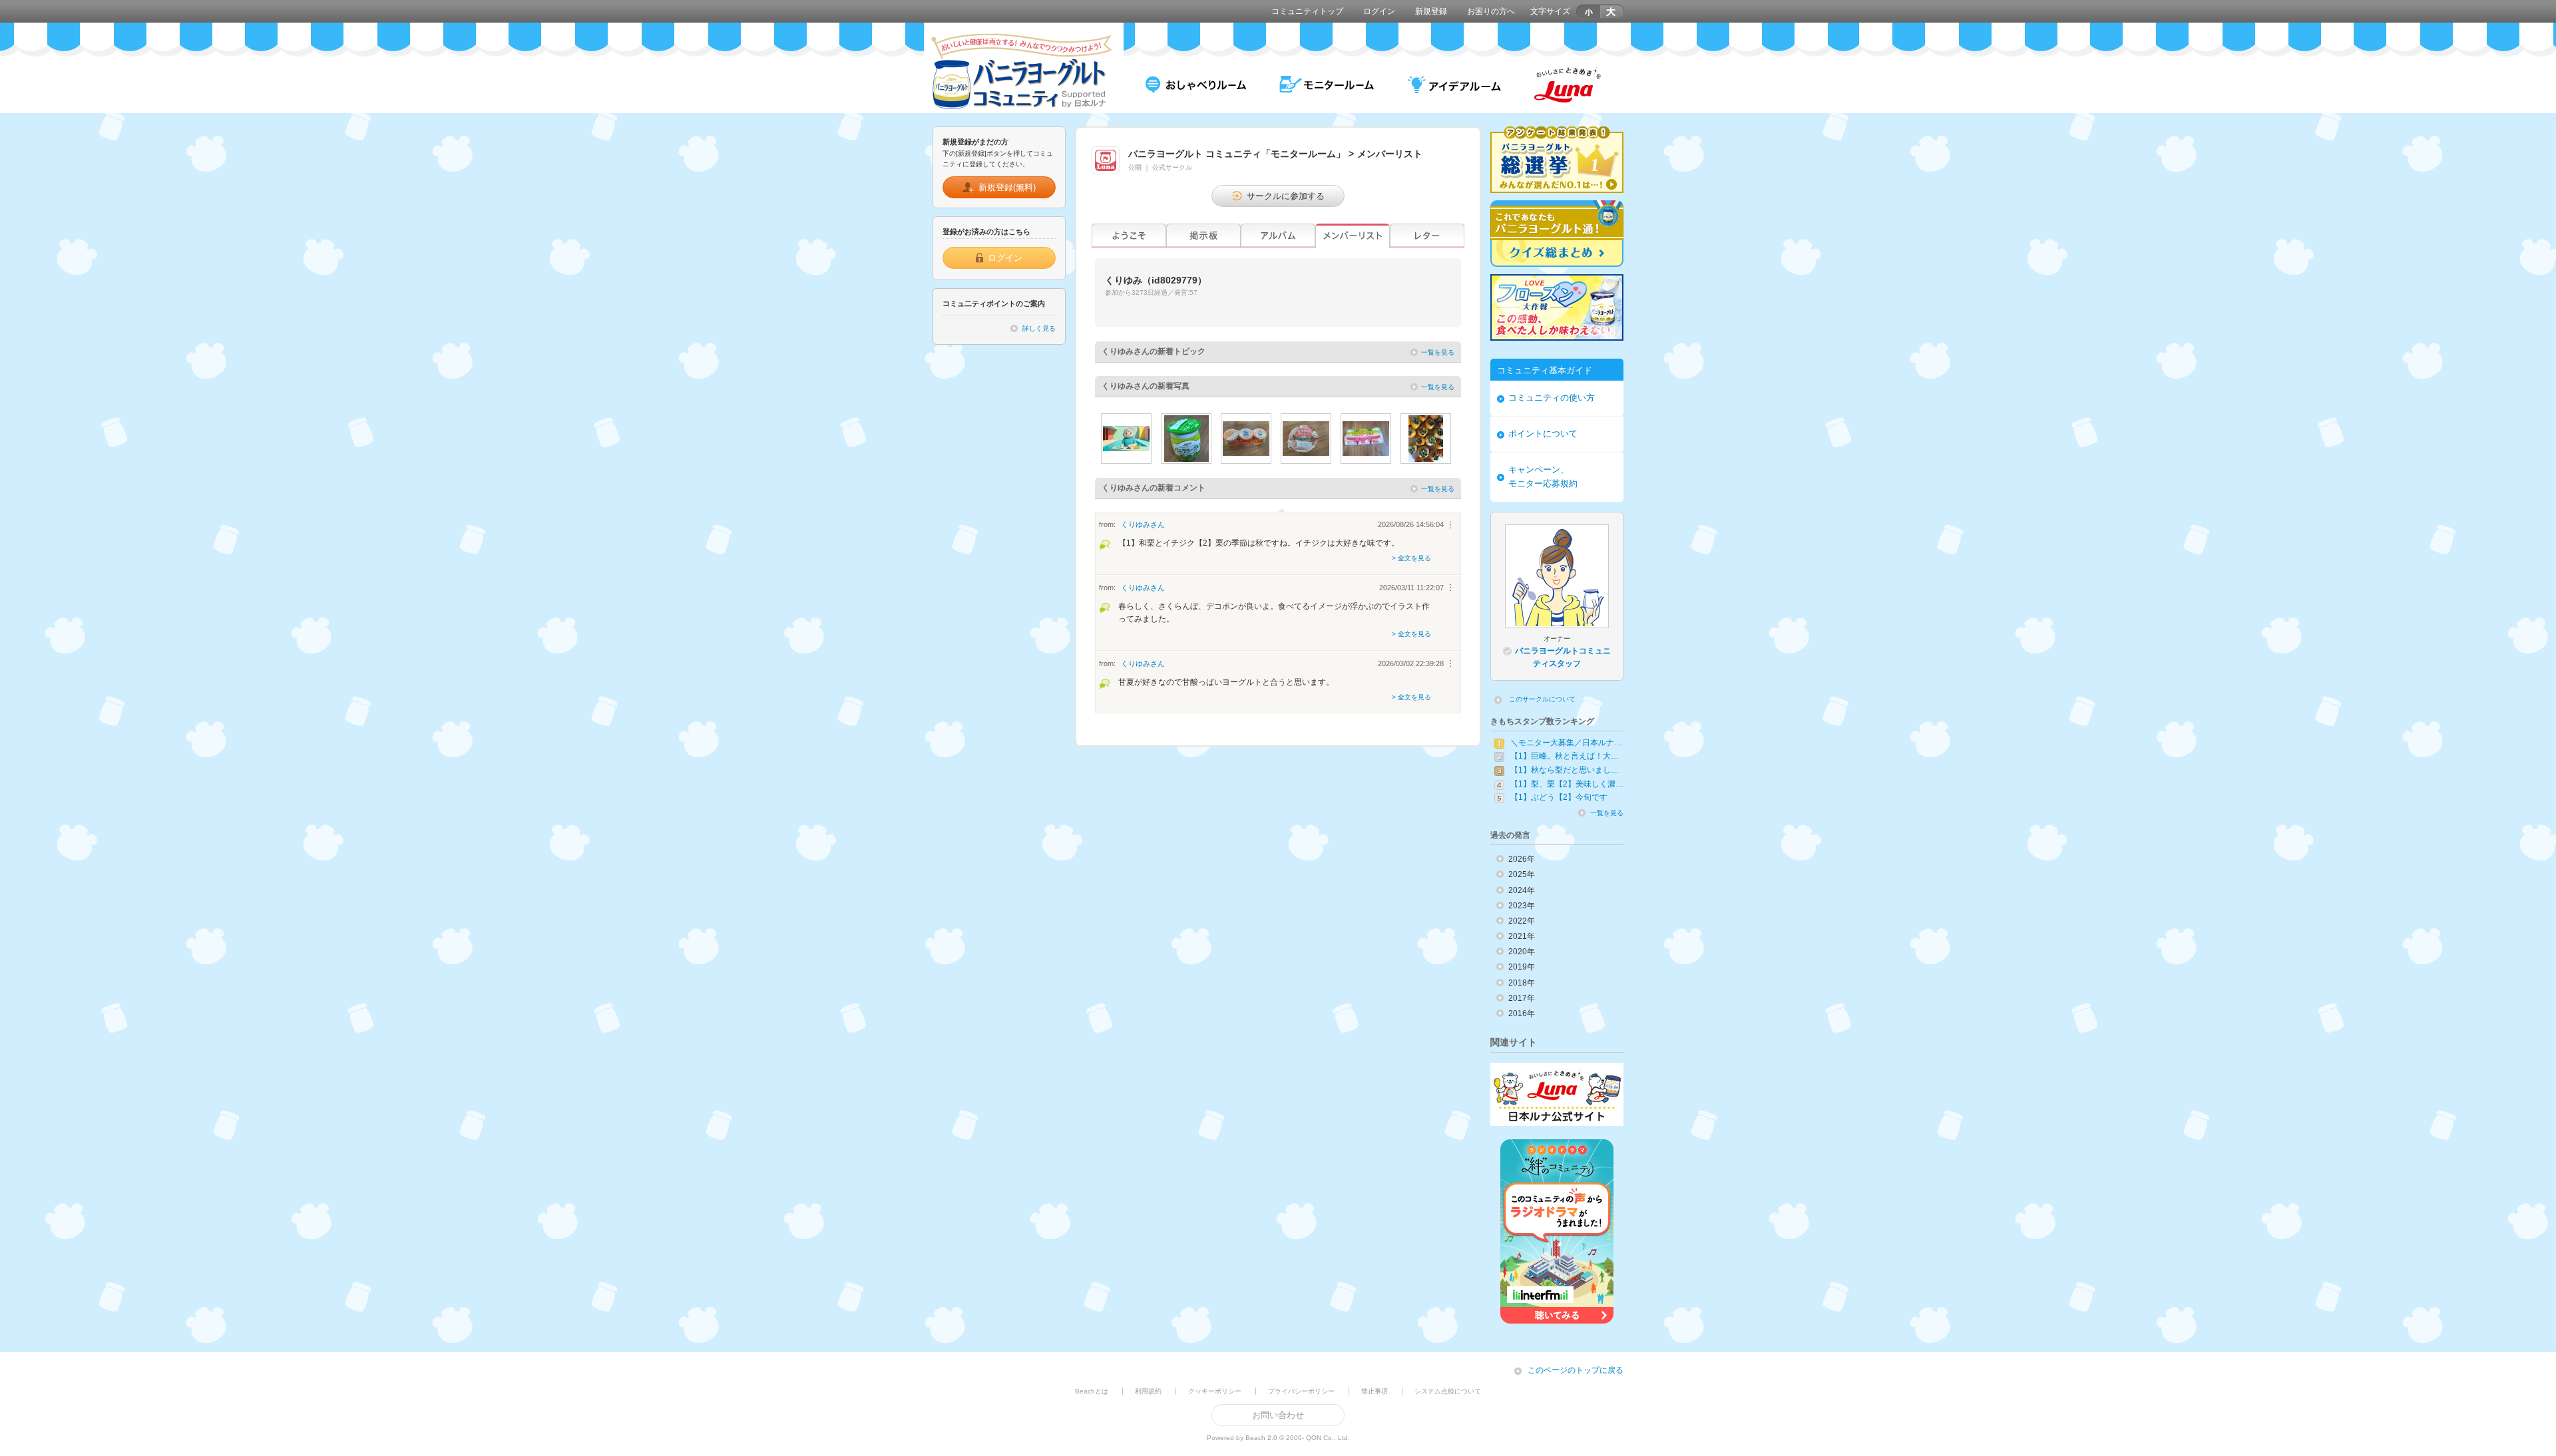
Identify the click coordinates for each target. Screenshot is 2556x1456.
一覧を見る (1438, 352)
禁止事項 (1375, 1391)
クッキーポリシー (1215, 1391)
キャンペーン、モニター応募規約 (1543, 476)
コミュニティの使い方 (1552, 398)
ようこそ (1129, 236)
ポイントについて (1543, 434)
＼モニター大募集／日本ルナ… (1566, 743)
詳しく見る (1039, 328)
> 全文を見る (1411, 558)
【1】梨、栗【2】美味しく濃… (1567, 784)
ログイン (1379, 11)
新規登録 (1431, 11)
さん (1143, 524)
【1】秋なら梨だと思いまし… (1565, 770)
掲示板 (1203, 236)
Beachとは (1092, 1391)
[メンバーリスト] (1353, 236)
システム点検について (1448, 1391)
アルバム (1278, 236)
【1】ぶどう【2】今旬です (1559, 797)
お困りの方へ (1491, 11)
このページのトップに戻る (1576, 1370)
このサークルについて (1542, 699)
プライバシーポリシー (1301, 1391)
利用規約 (1148, 1391)
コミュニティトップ (1307, 11)
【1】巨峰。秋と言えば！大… (1565, 756)
